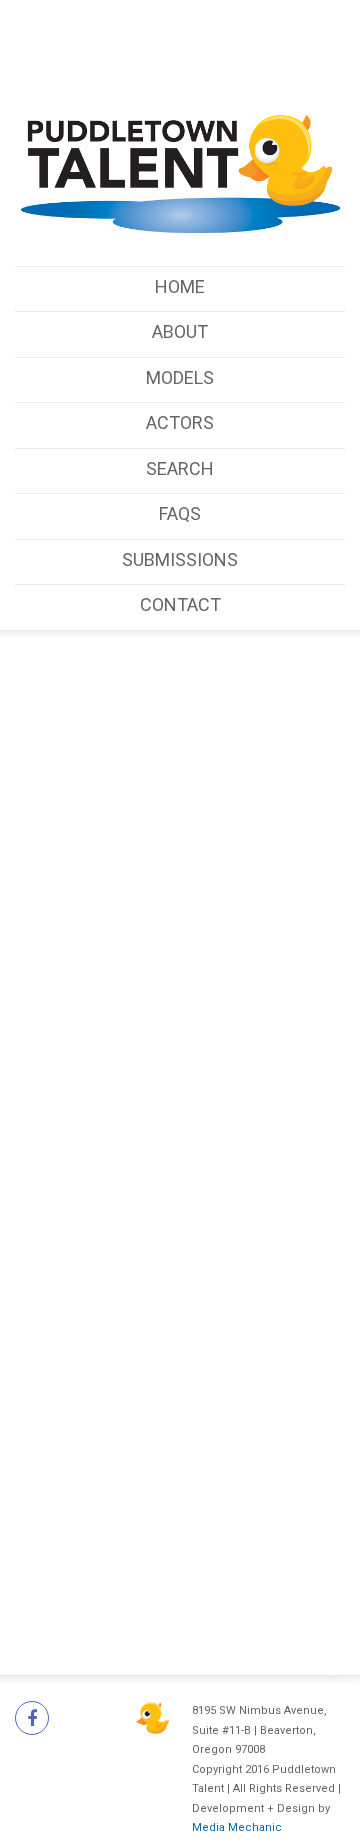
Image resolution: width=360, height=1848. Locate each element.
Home (180, 286)
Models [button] (180, 377)
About (180, 331)
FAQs (180, 513)
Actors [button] (180, 422)
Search (180, 468)
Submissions (180, 559)
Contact (180, 604)
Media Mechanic (237, 1827)
